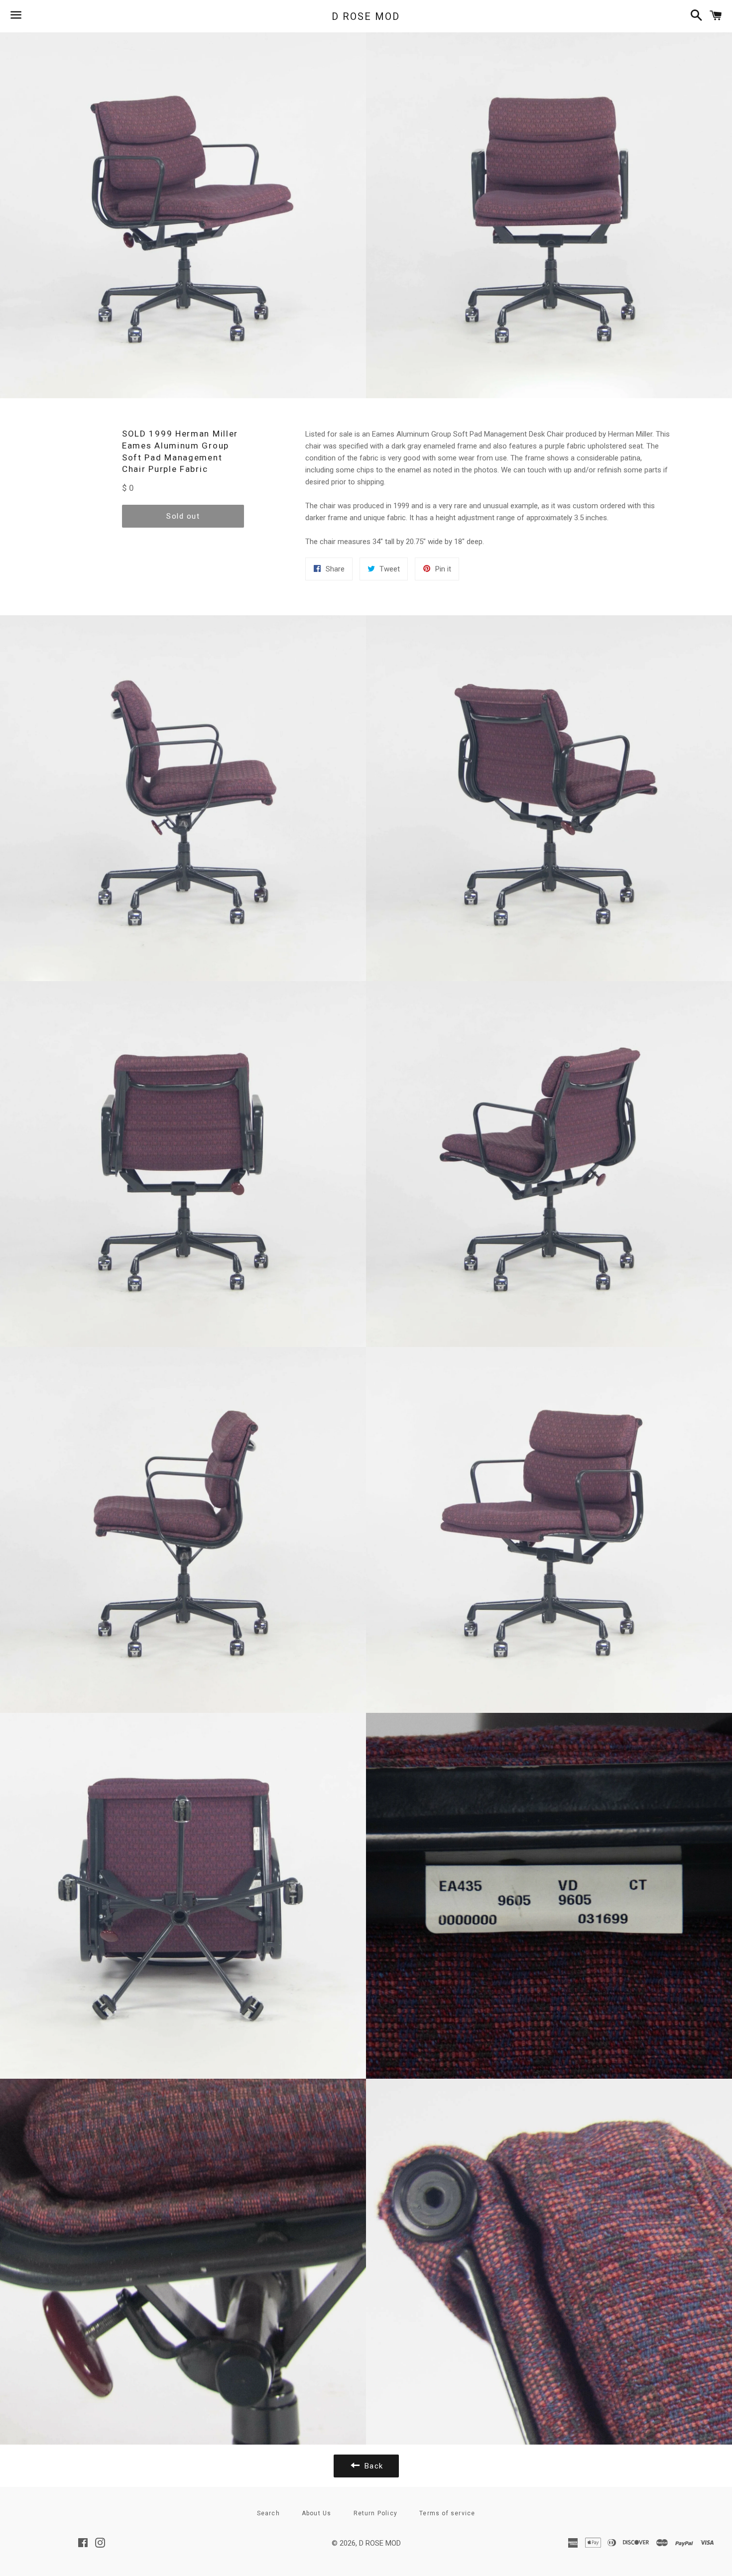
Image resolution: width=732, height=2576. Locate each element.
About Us (317, 2513)
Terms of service (447, 2513)
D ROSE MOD (366, 16)
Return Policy (376, 2513)
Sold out (183, 516)
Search (268, 2513)
